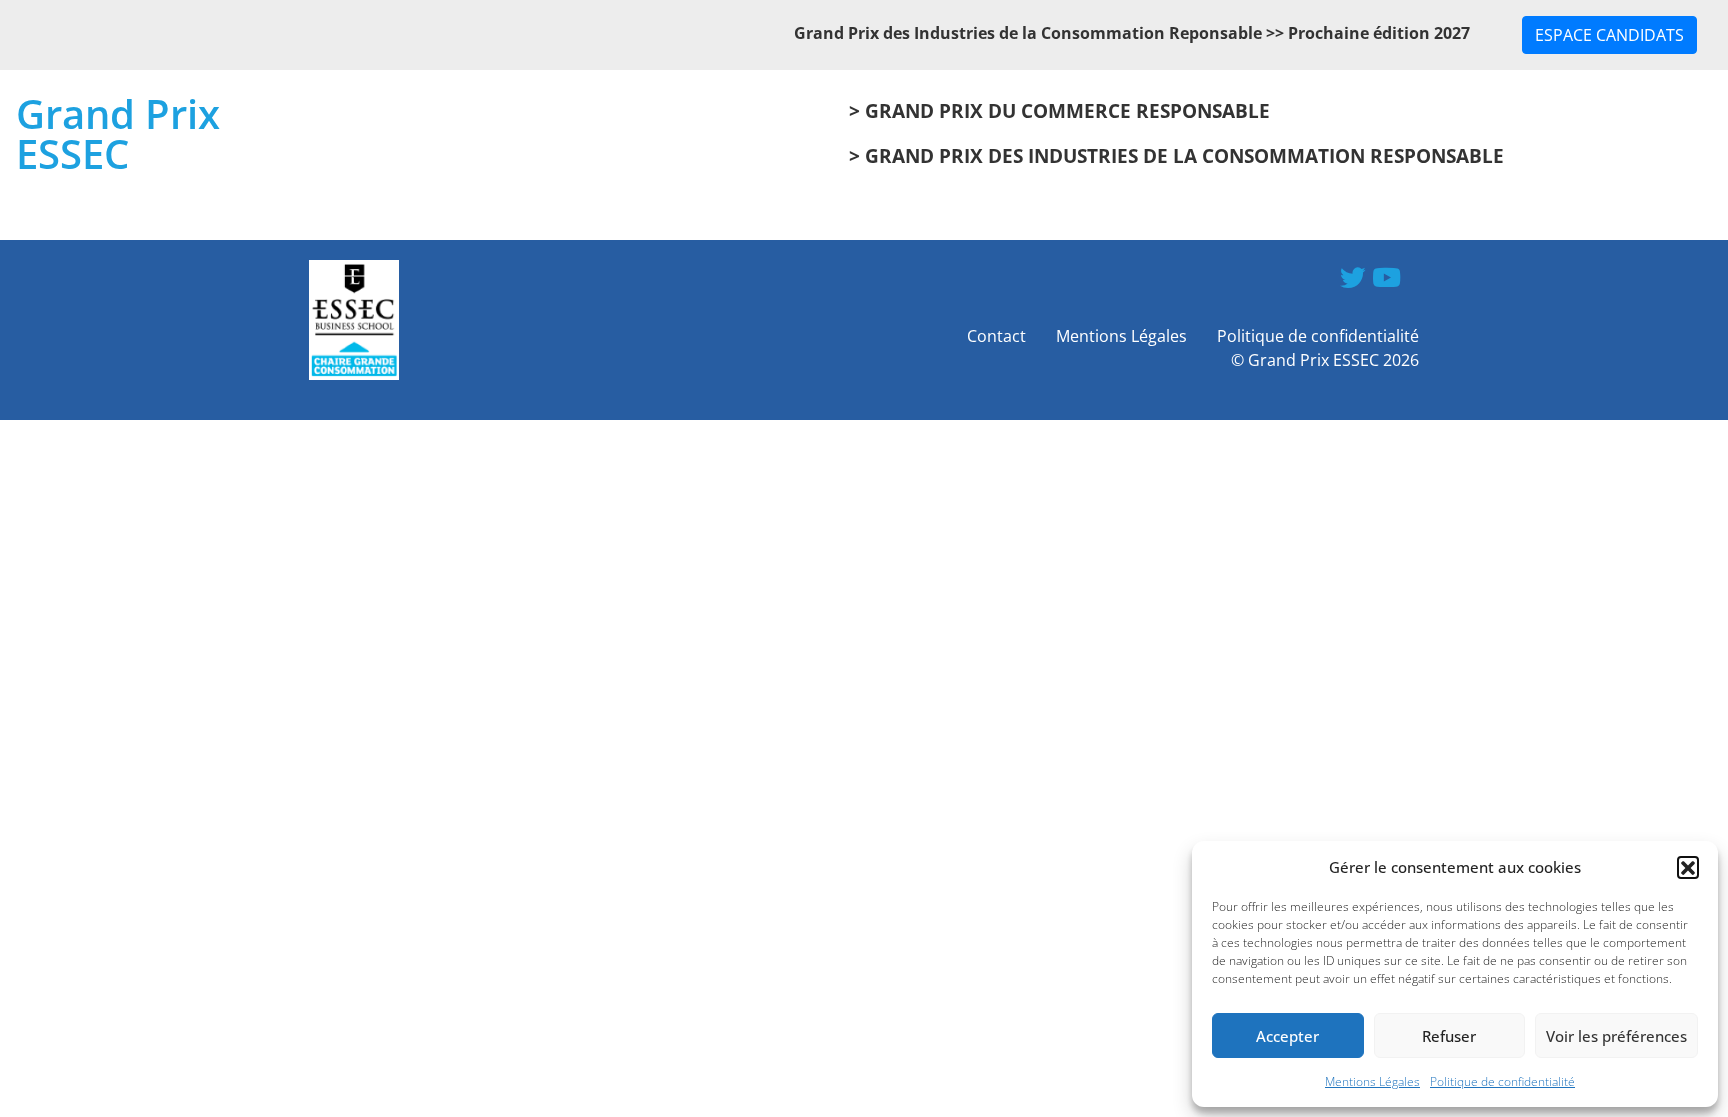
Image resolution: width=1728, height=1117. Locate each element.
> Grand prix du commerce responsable (1059, 110)
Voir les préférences (1616, 1036)
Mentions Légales (1372, 1081)
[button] (1688, 867)
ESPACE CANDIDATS (1609, 35)
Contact (996, 336)
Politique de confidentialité (1502, 1081)
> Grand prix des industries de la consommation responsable (1176, 155)
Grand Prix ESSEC (118, 134)
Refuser (1449, 1036)
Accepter (1287, 1036)
